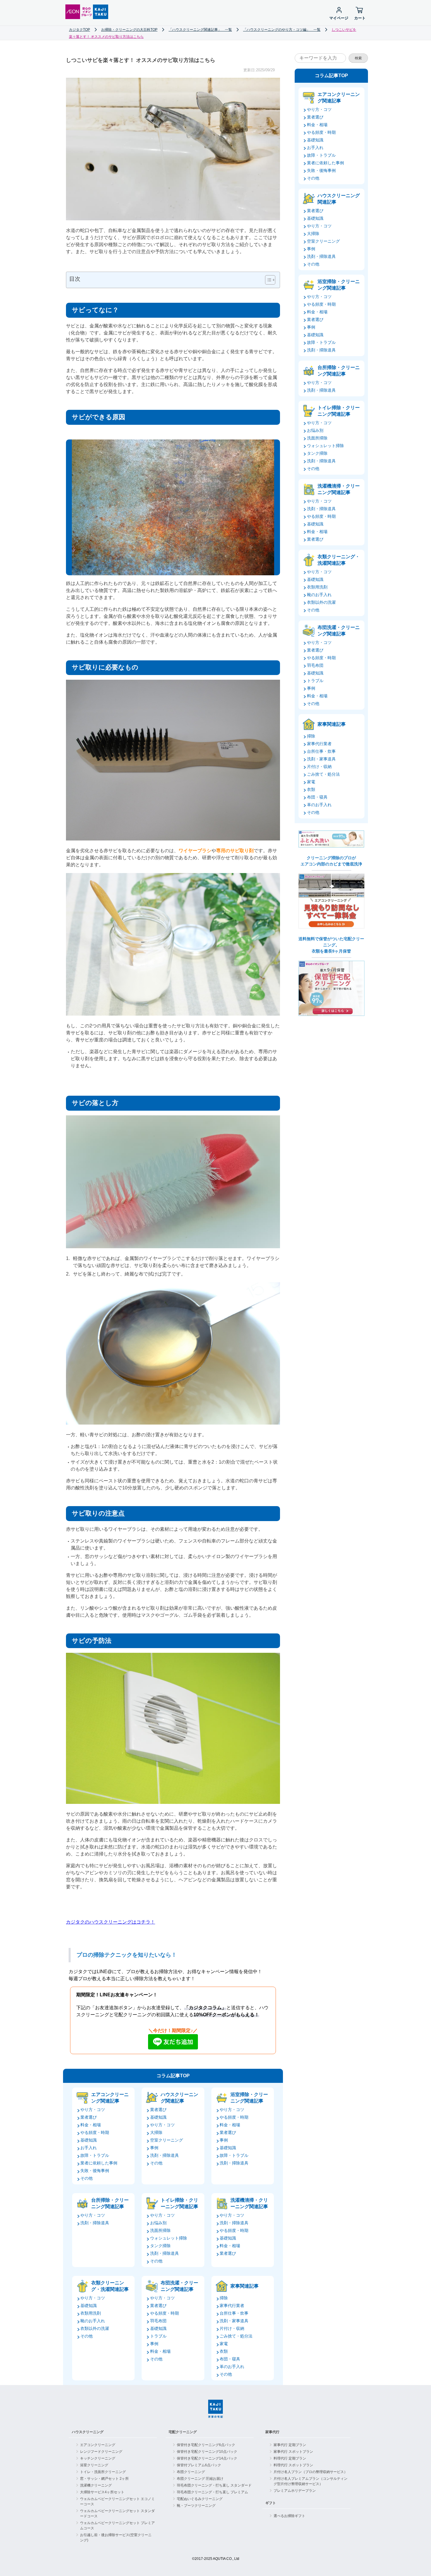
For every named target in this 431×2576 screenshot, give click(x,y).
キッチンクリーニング (98, 2458)
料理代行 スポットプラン (293, 2465)
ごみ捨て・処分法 (236, 2336)
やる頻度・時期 (95, 2132)
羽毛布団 (158, 2321)
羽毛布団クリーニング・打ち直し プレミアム (212, 2492)
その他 (86, 2178)
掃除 (224, 2298)
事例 (154, 2148)
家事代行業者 (232, 2306)
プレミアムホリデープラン (295, 2491)
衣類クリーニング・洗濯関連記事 (110, 2286)
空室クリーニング (167, 2140)
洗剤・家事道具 (234, 2321)
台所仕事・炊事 (234, 2313)
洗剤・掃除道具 (164, 2155)
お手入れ (89, 2148)
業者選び (89, 2117)
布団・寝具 (230, 2359)
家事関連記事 (245, 2286)
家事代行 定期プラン (290, 2445)
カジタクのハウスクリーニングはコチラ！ (111, 1922)
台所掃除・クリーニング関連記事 (110, 2203)
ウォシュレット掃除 (169, 2238)
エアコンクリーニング (98, 2445)
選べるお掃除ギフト (289, 2516)
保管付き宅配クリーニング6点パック (206, 2445)
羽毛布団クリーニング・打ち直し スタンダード (214, 2485)
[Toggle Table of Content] (267, 280)
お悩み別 (158, 2223)
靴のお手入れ (93, 2321)
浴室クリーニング (94, 2465)
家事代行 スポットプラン (293, 2452)
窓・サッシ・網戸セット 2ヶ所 (104, 2479)
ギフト (271, 2503)
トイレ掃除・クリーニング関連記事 (179, 2203)
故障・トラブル (95, 2155)
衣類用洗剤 (91, 2313)
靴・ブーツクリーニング (196, 2506)
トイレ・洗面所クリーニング (103, 2472)
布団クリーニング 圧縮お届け (200, 2479)
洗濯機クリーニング (96, 2485)
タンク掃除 (160, 2246)
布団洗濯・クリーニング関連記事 (179, 2286)
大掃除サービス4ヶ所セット (102, 2492)
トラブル (158, 2336)
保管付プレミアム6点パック (199, 2465)
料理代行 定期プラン (290, 2458)
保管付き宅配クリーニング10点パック (207, 2452)
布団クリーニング (191, 2472)
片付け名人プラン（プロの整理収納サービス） (310, 2472)
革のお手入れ (232, 2367)
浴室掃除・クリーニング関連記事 (249, 2098)
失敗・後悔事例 (95, 2171)
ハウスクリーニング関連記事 (179, 2098)
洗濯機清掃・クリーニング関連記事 (249, 2203)
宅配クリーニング (183, 2432)
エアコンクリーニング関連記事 (110, 2098)
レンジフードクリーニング (101, 2452)
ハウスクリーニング (88, 2432)
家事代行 (272, 2432)
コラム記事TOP (173, 2076)
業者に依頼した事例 (99, 2163)
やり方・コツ (93, 2110)
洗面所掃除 (160, 2230)
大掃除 (156, 2132)
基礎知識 (89, 2140)
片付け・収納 (232, 2328)
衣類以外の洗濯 (95, 2328)
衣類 (224, 2351)
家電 (224, 2344)
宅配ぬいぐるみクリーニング (200, 2499)
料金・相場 (91, 2125)
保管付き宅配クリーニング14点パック (207, 2458)
